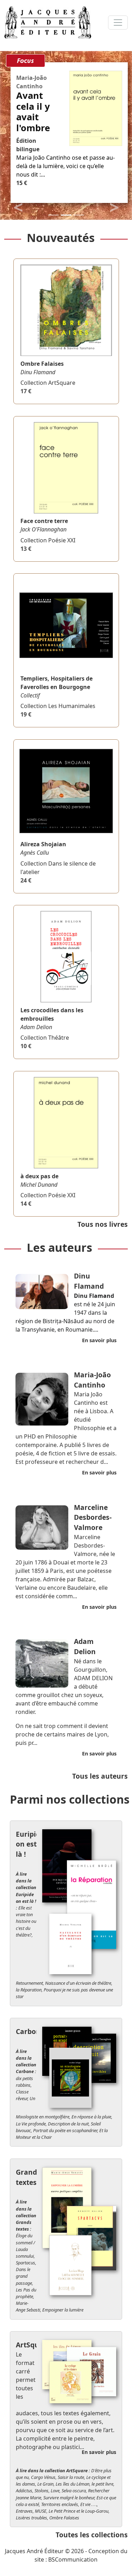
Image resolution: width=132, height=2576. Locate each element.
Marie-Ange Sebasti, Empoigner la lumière (50, 2306)
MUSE (41, 2511)
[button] (18, 207)
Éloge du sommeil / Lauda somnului (26, 2246)
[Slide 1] (54, 215)
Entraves (24, 2511)
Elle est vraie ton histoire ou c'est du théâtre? (26, 1921)
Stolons (42, 2491)
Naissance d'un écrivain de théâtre (78, 1983)
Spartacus (26, 2263)
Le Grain (45, 2484)
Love (55, 2491)
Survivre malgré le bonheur (69, 2498)
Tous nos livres (103, 1224)
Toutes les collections (92, 2535)
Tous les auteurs (100, 1776)
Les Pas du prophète (26, 2293)
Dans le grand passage (24, 2276)
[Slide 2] (66, 215)
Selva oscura (74, 2491)
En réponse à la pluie (91, 2117)
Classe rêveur (22, 2095)
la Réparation (29, 1990)
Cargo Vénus (43, 2477)
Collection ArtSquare (48, 383)
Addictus (24, 2491)
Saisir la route (71, 2477)
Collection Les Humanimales (58, 706)
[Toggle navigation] (118, 23)
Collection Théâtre (45, 1038)
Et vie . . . (89, 2504)
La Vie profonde (31, 2124)
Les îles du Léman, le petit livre (84, 2484)
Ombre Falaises (64, 2518)
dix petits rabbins (24, 2082)
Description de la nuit (68, 2124)
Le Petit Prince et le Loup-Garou (78, 2511)
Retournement (29, 1983)
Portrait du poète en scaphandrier (65, 2130)
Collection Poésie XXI (48, 540)
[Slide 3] (79, 215)
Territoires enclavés (60, 2504)
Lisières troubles (32, 2518)
